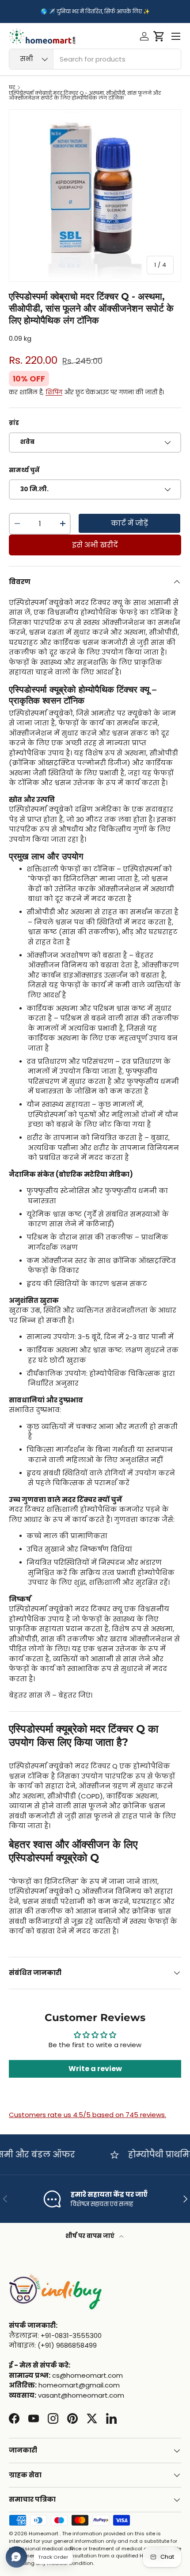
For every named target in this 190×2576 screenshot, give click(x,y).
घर (12, 87)
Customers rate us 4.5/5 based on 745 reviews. (87, 2115)
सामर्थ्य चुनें (24, 470)
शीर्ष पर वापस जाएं (91, 2236)
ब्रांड (14, 423)
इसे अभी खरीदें (95, 545)
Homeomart (44, 2534)
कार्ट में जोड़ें (129, 523)
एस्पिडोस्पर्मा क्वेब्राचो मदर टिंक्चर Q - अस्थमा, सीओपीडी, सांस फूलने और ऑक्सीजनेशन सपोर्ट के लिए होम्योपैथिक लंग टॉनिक (85, 96)
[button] (159, 36)
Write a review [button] (95, 2069)
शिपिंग (54, 392)
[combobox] (95, 59)
